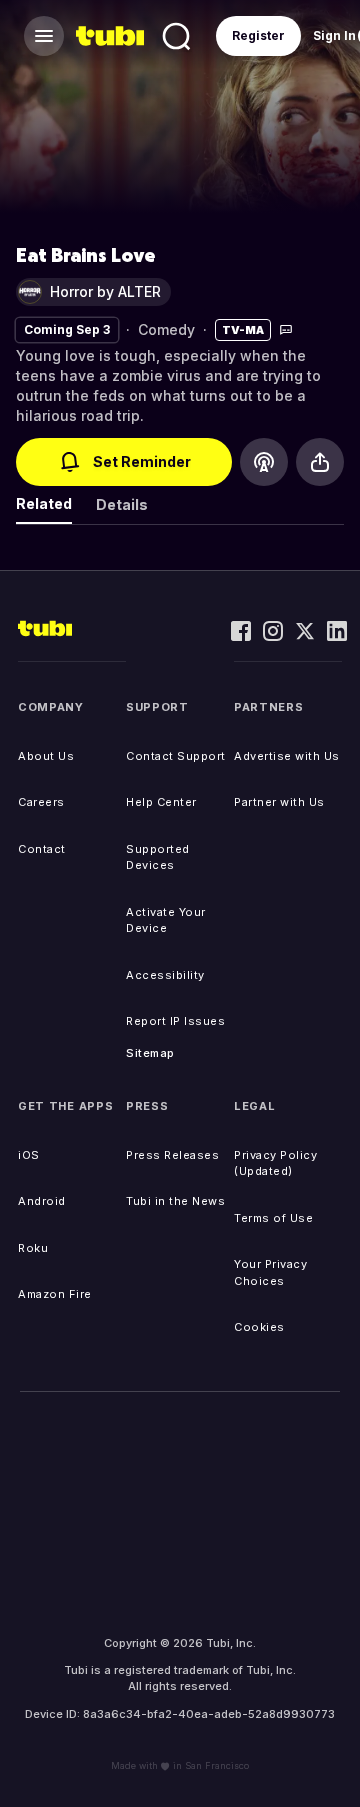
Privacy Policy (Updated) (275, 1163)
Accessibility (165, 975)
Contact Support (176, 756)
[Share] (320, 462)
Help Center (161, 802)
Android (42, 1201)
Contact (42, 849)
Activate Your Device (166, 920)
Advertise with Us (287, 756)
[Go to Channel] (264, 462)
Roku (33, 1248)
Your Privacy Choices (270, 1272)
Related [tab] (44, 503)
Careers (41, 802)
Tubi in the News (175, 1201)
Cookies (259, 1327)
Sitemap (150, 1053)
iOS (29, 1155)
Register (258, 35)
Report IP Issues (175, 1021)
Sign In (334, 35)
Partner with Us (279, 802)
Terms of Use (273, 1218)
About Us (46, 756)
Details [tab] (122, 504)
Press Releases (172, 1155)
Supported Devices (158, 857)
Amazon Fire (55, 1294)
